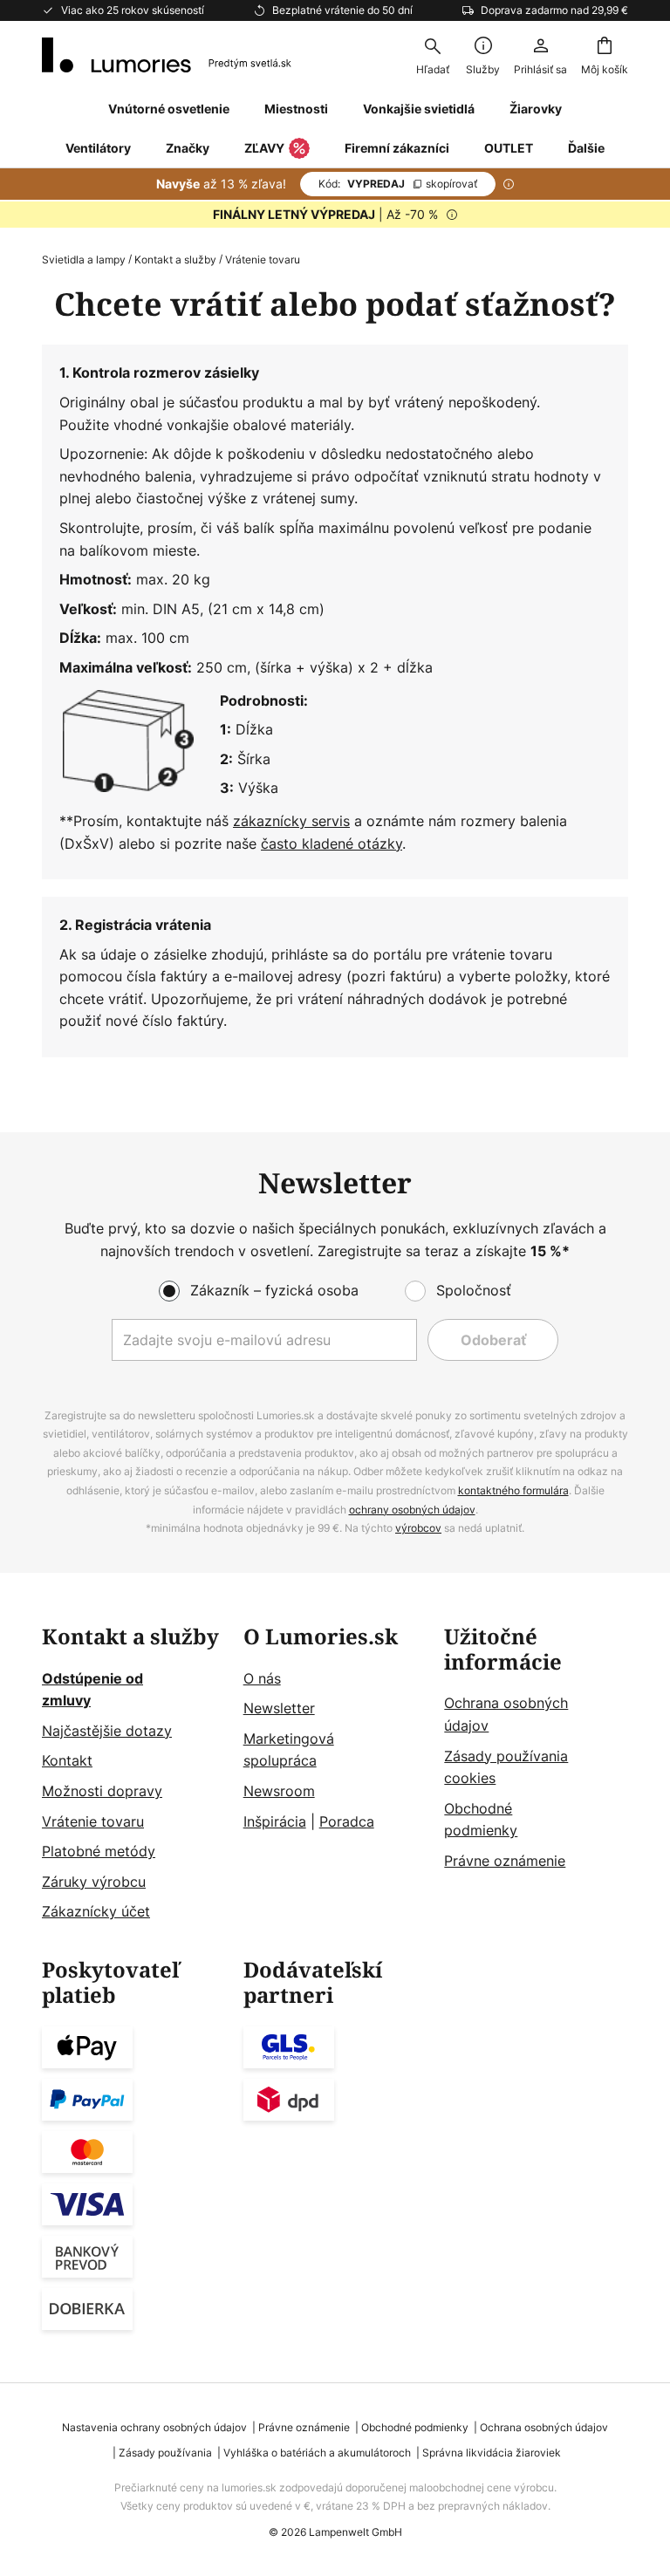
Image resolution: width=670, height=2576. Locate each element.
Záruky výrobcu (94, 1882)
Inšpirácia (275, 1821)
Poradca (347, 1821)
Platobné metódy (99, 1851)
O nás (262, 1678)
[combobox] (433, 55)
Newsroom (279, 1791)
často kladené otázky (332, 844)
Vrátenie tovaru (93, 1821)
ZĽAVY (264, 148)
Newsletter (279, 1708)
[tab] (134, 1774)
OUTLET (509, 148)
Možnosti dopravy (102, 1791)
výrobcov (418, 1528)
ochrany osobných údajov (412, 1510)
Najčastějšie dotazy (107, 1731)
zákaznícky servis (291, 821)
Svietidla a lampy (84, 260)
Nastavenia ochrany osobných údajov (154, 2427)
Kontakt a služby (175, 260)
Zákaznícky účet (96, 1911)
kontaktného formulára (513, 1490)
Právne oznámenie (505, 1861)
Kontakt (67, 1760)
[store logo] (167, 55)
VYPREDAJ (398, 184)
